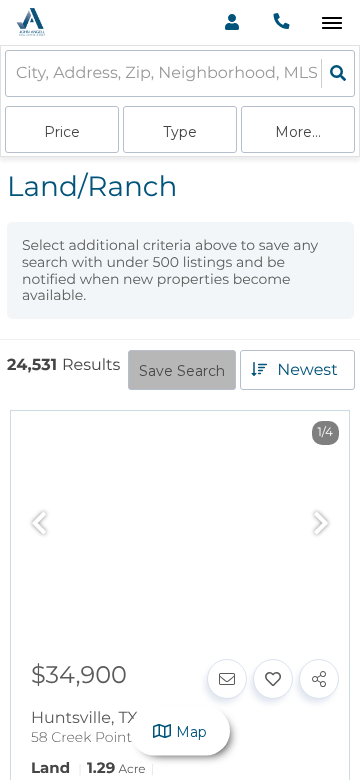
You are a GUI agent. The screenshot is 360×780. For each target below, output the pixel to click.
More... (298, 132)
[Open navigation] (331, 23)
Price (62, 132)
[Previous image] (39, 524)
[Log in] (231, 22)
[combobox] (18, 73)
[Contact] (227, 679)
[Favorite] (273, 679)
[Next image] (321, 524)
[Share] (319, 679)
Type (180, 132)
